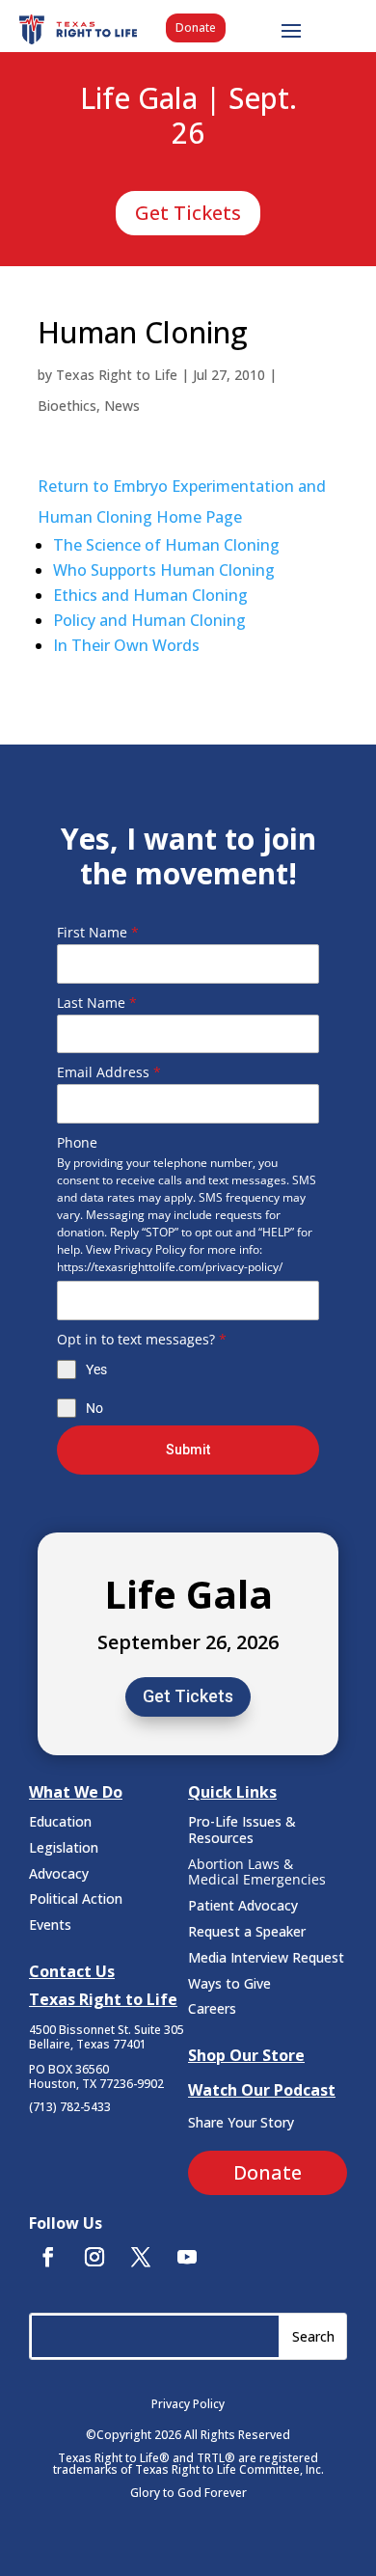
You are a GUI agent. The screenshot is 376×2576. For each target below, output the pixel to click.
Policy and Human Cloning (149, 620)
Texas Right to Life (117, 375)
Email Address (109, 1072)
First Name (98, 932)
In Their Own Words (126, 645)
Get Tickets (188, 213)
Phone (77, 1142)
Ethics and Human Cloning (150, 595)
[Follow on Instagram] (94, 2257)
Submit (188, 1450)
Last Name (97, 1003)
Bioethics (67, 406)
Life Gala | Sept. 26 (188, 117)
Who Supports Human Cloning (164, 570)
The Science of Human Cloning (168, 545)
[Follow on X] (141, 2257)
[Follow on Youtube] (187, 2257)
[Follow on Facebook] (48, 2257)
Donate (196, 27)
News (122, 406)
